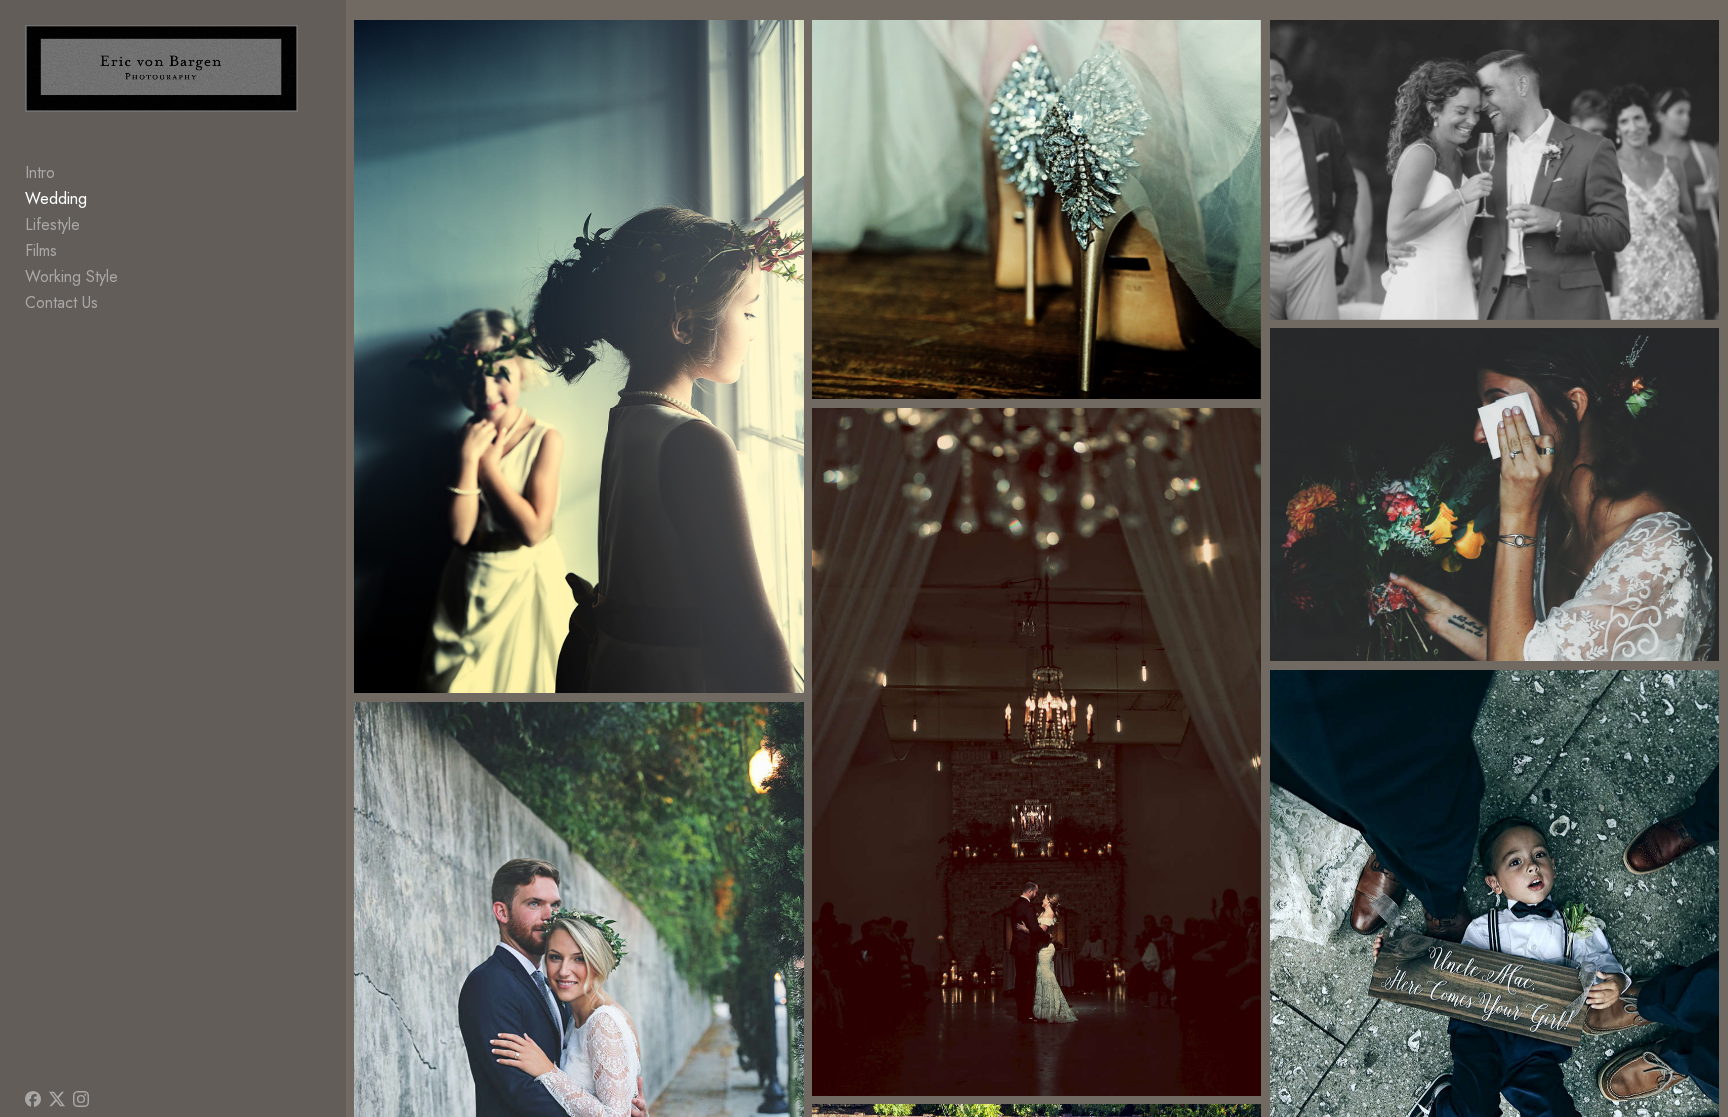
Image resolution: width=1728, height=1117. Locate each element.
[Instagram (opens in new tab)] (81, 1099)
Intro (40, 172)
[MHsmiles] (1494, 170)
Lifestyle (52, 224)
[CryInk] (1494, 494)
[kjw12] (1036, 752)
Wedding (56, 198)
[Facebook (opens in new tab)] (33, 1099)
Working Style (71, 276)
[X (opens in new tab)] (57, 1099)
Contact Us (61, 302)
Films (41, 250)
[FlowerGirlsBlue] (578, 356)
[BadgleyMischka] (1036, 209)
